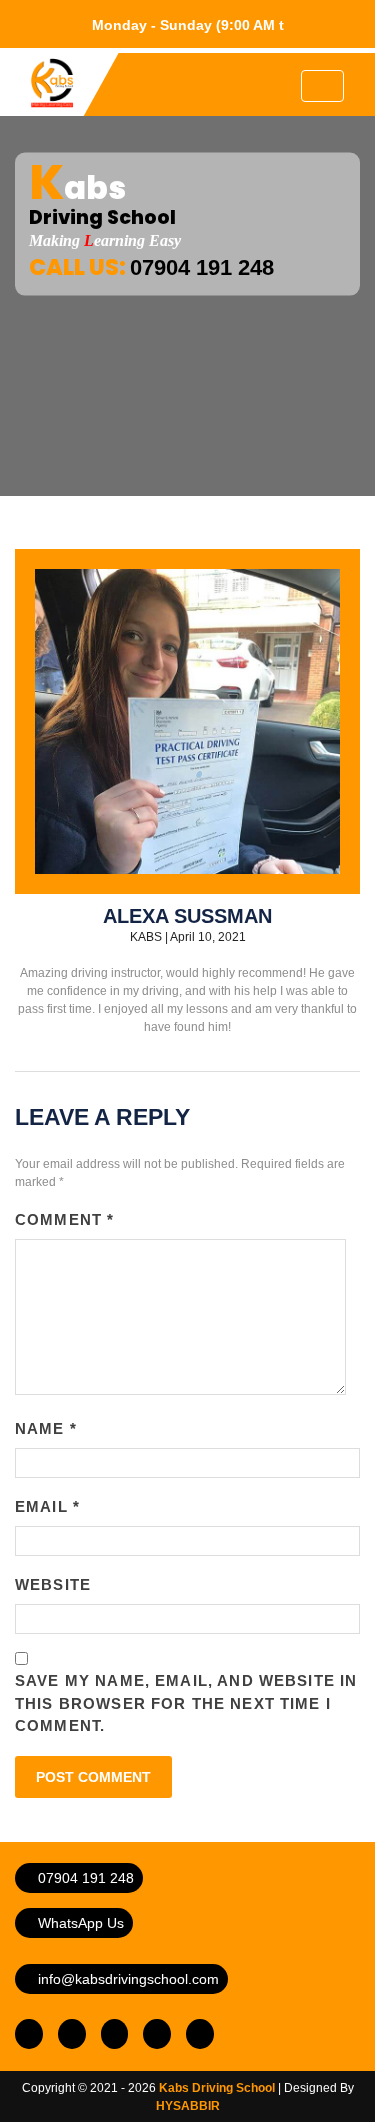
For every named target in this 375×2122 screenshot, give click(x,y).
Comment (64, 1219)
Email (47, 1506)
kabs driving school (217, 2088)
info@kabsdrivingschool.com (126, 1979)
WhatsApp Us (79, 1923)
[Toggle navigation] (322, 86)
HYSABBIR (188, 2106)
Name (46, 1428)
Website (53, 1584)
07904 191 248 (84, 1878)
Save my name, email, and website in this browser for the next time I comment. (186, 1703)
